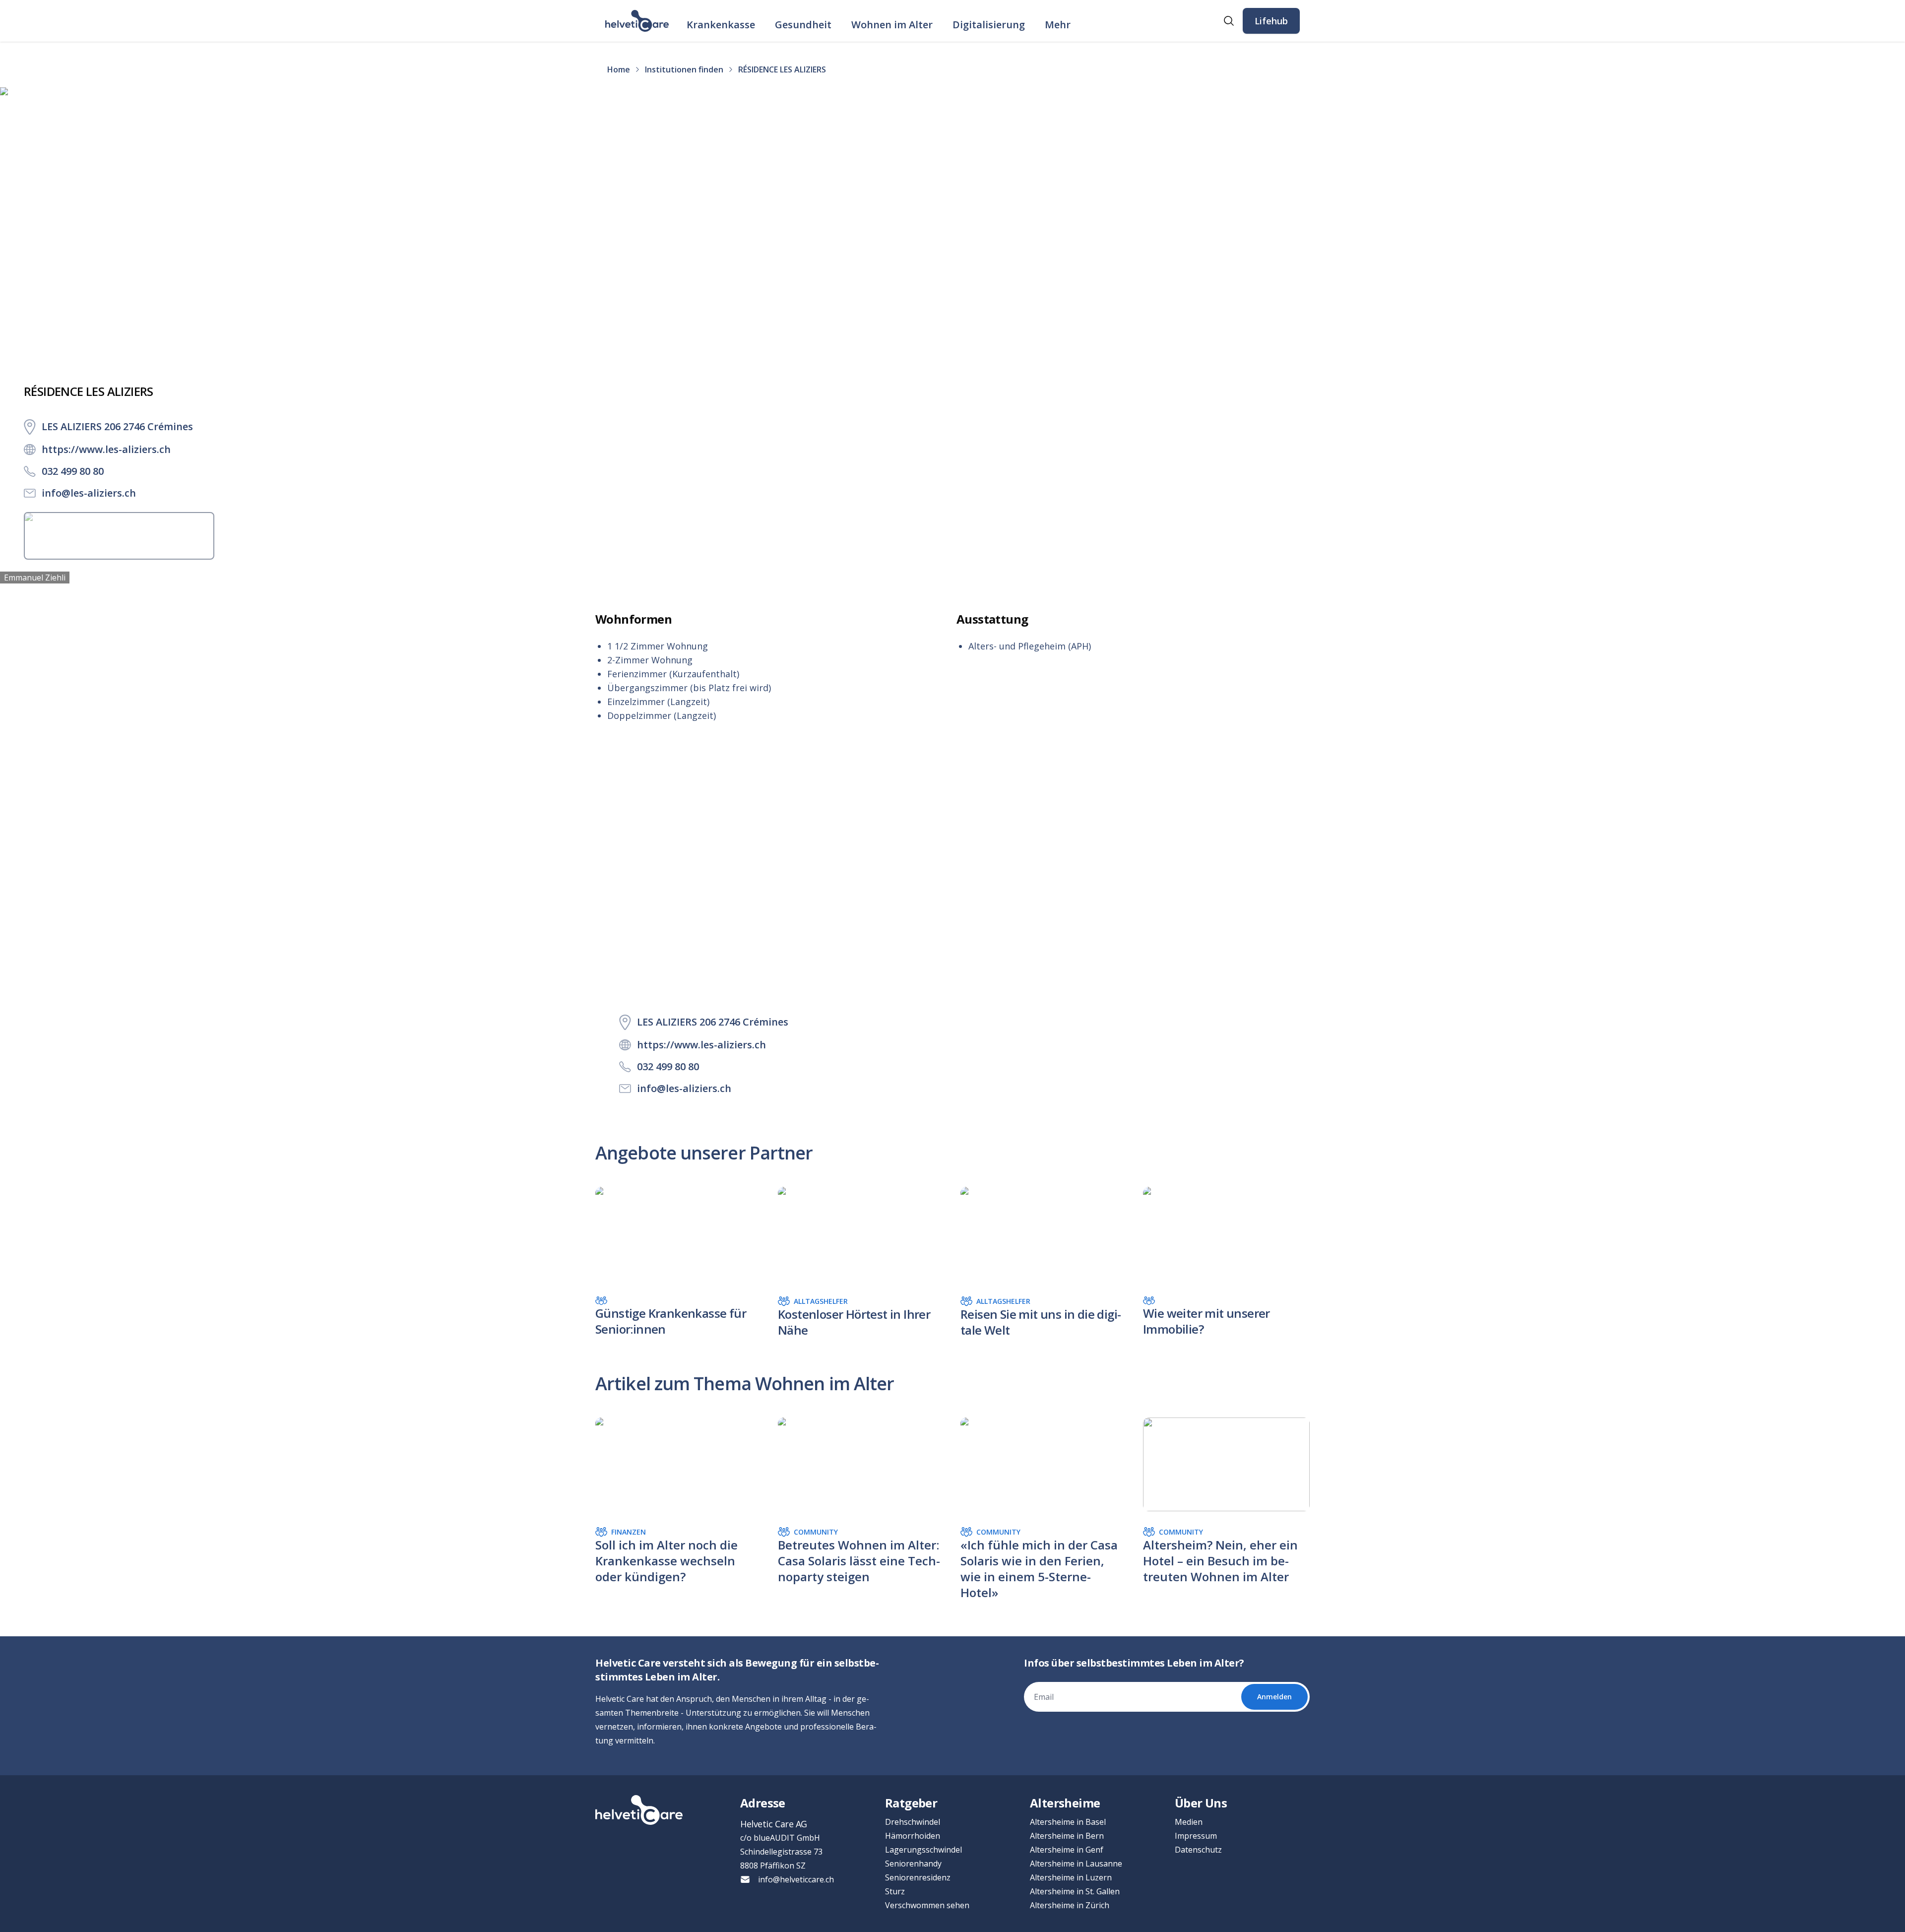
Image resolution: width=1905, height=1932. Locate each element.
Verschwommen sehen (927, 1905)
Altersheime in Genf (1067, 1850)
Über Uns (1201, 1803)
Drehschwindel (913, 1822)
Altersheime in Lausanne (1076, 1864)
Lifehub (1271, 21)
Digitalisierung (989, 25)
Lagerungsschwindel (923, 1850)
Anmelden (1274, 1697)
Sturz (895, 1891)
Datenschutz (1198, 1850)
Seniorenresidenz (918, 1877)
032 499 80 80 (73, 471)
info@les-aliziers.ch (89, 493)
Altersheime (1065, 1803)
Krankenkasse (721, 25)
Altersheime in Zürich (1070, 1905)
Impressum (1196, 1836)
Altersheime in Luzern (1071, 1877)
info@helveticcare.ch (796, 1879)
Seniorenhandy (913, 1864)
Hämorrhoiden (913, 1836)
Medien (1189, 1822)
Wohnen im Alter (892, 25)
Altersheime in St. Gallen (1075, 1891)
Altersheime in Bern (1067, 1836)
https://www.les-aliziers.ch (106, 449)
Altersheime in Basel (1068, 1822)
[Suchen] (1229, 21)
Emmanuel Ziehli (35, 578)
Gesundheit (803, 25)
